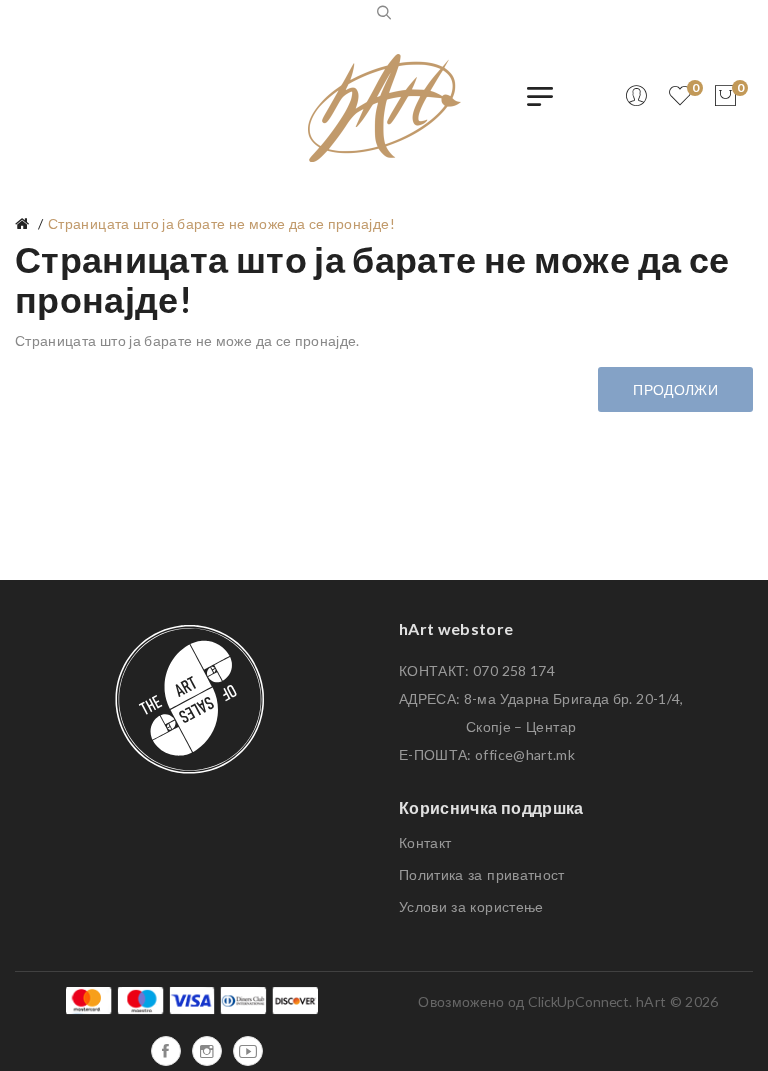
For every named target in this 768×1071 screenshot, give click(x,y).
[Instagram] (207, 1051)
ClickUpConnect (578, 1001)
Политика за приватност (482, 875)
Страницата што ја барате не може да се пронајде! (221, 223)
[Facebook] (166, 1051)
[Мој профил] (636, 96)
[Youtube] (248, 1051)
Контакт (425, 843)
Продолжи (675, 389)
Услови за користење (471, 907)
